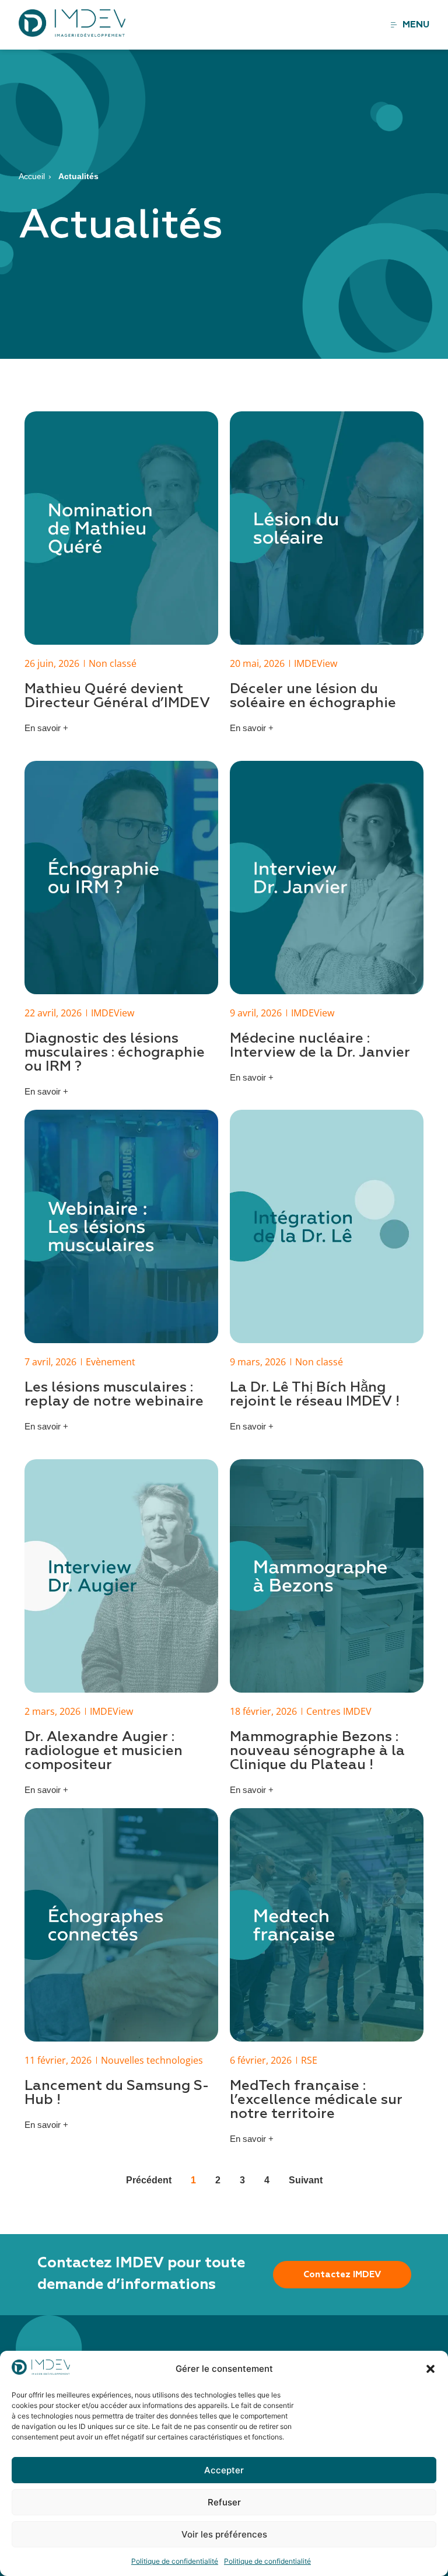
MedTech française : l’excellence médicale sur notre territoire (316, 2100)
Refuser (224, 2502)
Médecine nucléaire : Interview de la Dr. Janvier (320, 1046)
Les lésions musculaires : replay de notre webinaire (114, 1394)
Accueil (32, 176)
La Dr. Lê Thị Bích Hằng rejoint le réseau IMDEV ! (315, 1394)
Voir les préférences (224, 2534)
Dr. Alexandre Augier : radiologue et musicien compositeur (104, 1751)
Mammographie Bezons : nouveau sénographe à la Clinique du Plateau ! (317, 1751)
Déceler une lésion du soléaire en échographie (313, 696)
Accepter (224, 2470)
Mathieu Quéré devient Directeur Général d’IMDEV (117, 696)
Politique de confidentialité (175, 2561)
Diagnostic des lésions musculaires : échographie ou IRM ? (115, 1053)
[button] (430, 2369)
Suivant (306, 2180)
